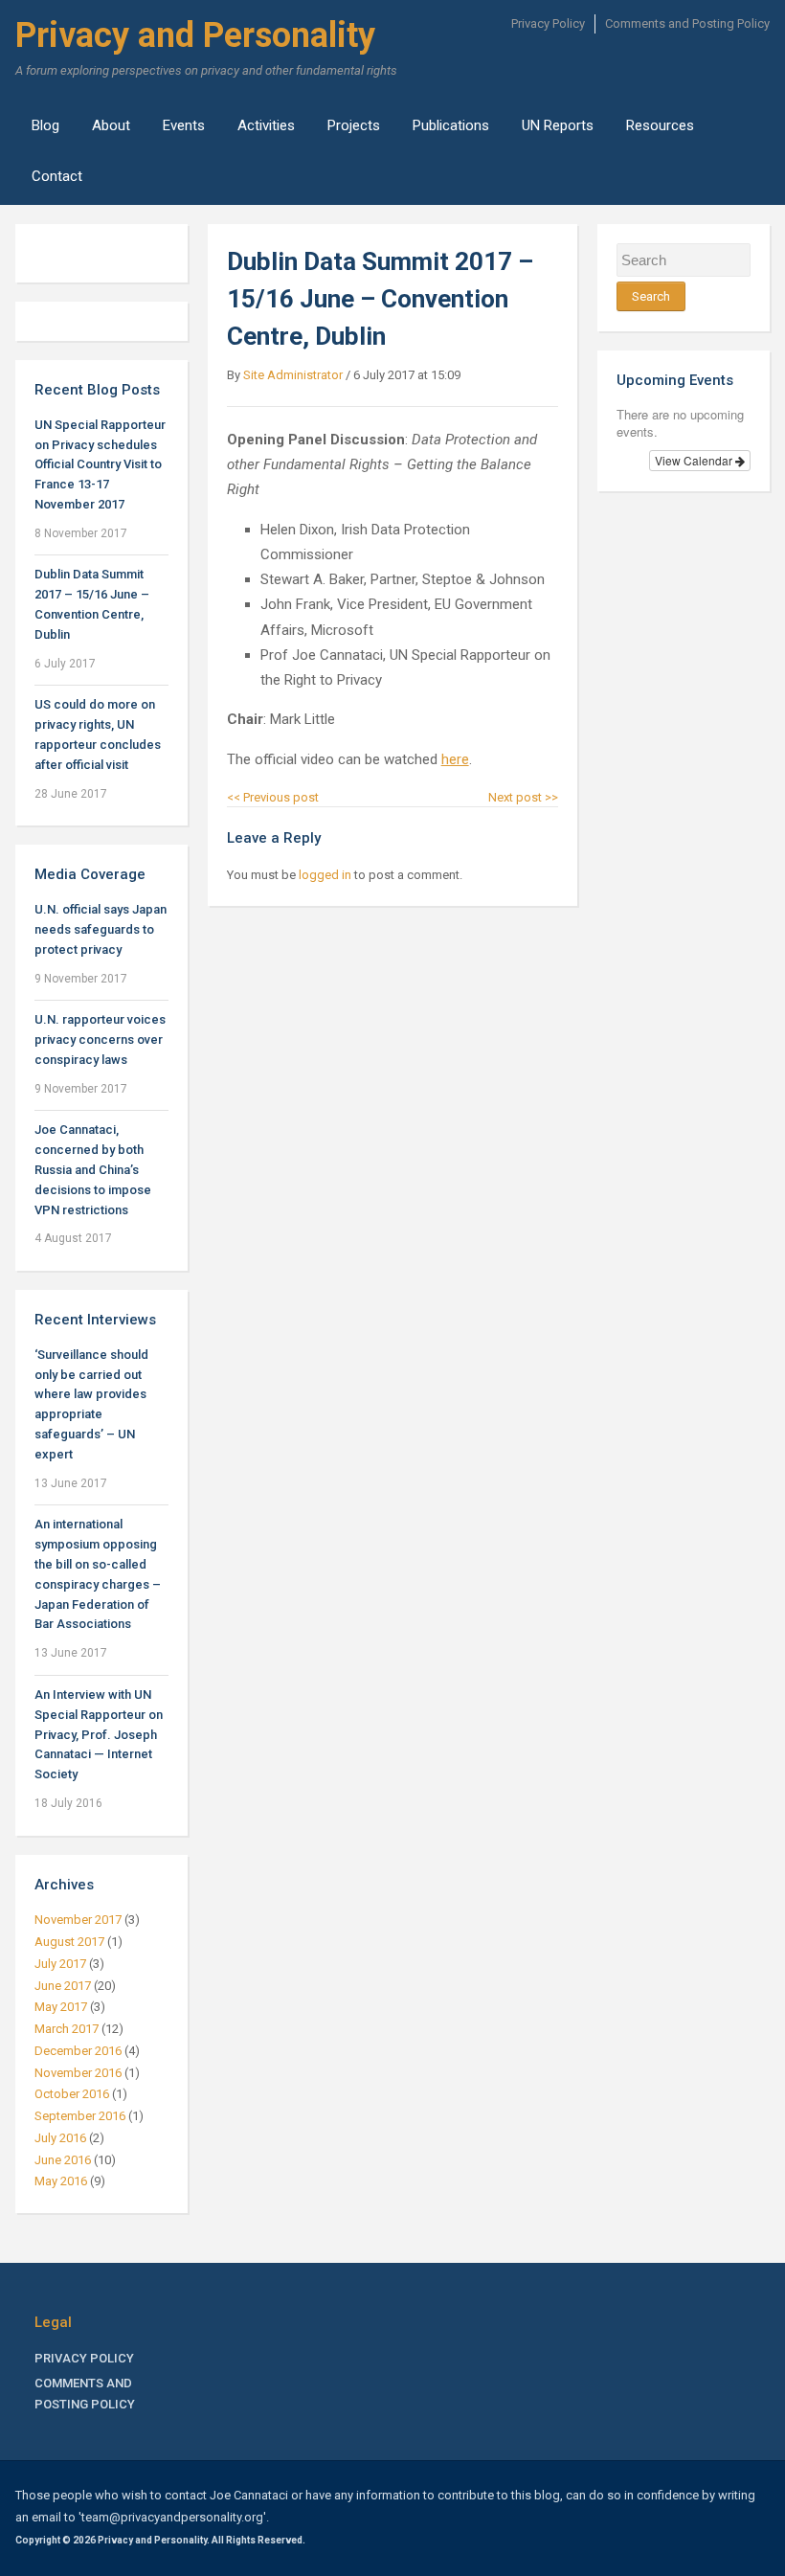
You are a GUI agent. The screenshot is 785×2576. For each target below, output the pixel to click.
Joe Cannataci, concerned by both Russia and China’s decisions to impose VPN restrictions (93, 1169)
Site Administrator (293, 375)
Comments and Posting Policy (687, 23)
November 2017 (78, 1920)
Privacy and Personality (195, 35)
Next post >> (523, 797)
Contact (57, 176)
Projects (354, 125)
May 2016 (61, 2181)
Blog (45, 125)
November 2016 (78, 2073)
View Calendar (695, 460)
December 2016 (78, 2051)
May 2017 (61, 2007)
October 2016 (72, 2094)
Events (184, 125)
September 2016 (80, 2116)
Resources (660, 125)
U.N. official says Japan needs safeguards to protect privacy (101, 929)
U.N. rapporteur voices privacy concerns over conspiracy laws (100, 1039)
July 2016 (60, 2138)
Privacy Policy (548, 23)
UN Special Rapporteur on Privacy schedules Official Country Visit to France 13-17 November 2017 (100, 464)
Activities (266, 125)
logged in (325, 875)
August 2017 (69, 1942)
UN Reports (558, 125)
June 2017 (63, 1986)
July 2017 (60, 1964)
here (455, 759)
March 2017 (67, 2029)
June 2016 (63, 2160)
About (111, 125)
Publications (451, 125)
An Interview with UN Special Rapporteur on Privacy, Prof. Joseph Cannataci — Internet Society (99, 1734)
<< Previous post (273, 797)
